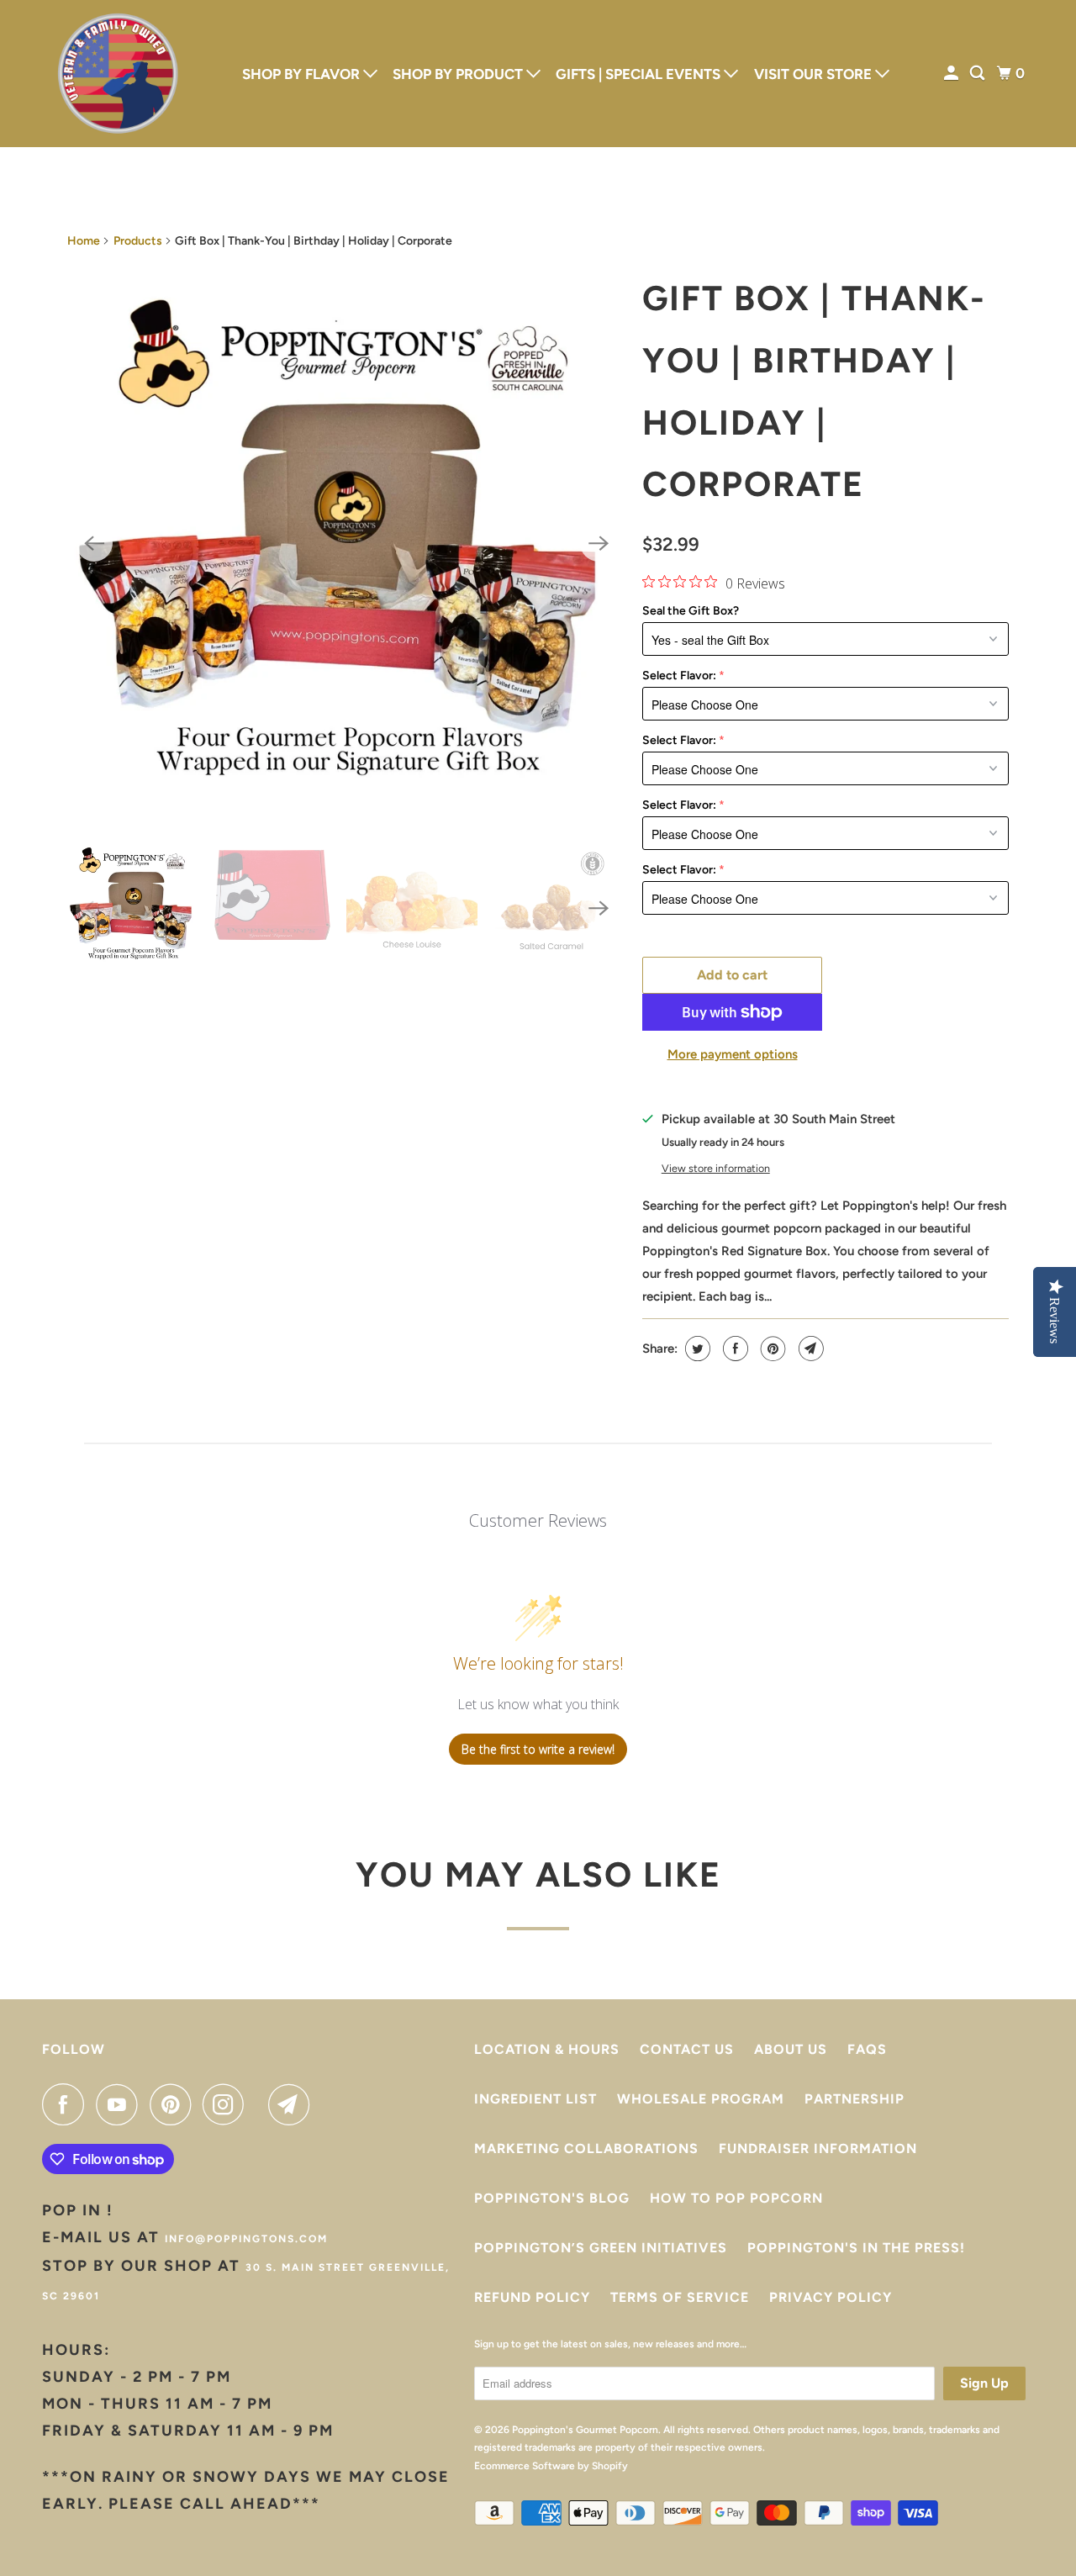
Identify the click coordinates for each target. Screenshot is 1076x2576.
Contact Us (687, 2049)
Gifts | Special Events (640, 74)
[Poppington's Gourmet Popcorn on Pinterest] (174, 2104)
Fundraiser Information (818, 2148)
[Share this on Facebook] (733, 1349)
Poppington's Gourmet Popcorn (585, 2430)
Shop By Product (459, 74)
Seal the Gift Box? (691, 611)
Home (84, 241)
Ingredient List (535, 2099)
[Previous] (94, 543)
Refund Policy (532, 2297)
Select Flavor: (679, 676)
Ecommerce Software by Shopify (551, 2466)
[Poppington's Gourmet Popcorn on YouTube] (121, 2104)
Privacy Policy (831, 2297)
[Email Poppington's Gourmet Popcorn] (293, 2104)
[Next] (599, 543)
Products (138, 241)
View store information (716, 1168)
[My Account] (952, 74)
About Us (791, 2049)
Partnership (854, 2099)
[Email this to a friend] (809, 1349)
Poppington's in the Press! (856, 2248)
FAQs (867, 2049)
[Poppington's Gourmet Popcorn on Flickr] (261, 2104)
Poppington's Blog (552, 2198)
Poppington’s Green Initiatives (601, 2248)
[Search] (978, 74)
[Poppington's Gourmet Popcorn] (118, 74)
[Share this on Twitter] (696, 1349)
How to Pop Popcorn (736, 2198)
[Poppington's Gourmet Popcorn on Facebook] (67, 2104)
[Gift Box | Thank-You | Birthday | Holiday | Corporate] (346, 543)
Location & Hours (547, 2049)
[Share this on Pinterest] (771, 1349)
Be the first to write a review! (538, 1749)
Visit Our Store (815, 74)
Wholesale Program (701, 2099)
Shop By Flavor (303, 74)
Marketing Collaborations (586, 2148)
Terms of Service (680, 2297)
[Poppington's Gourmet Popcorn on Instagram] (228, 2104)
